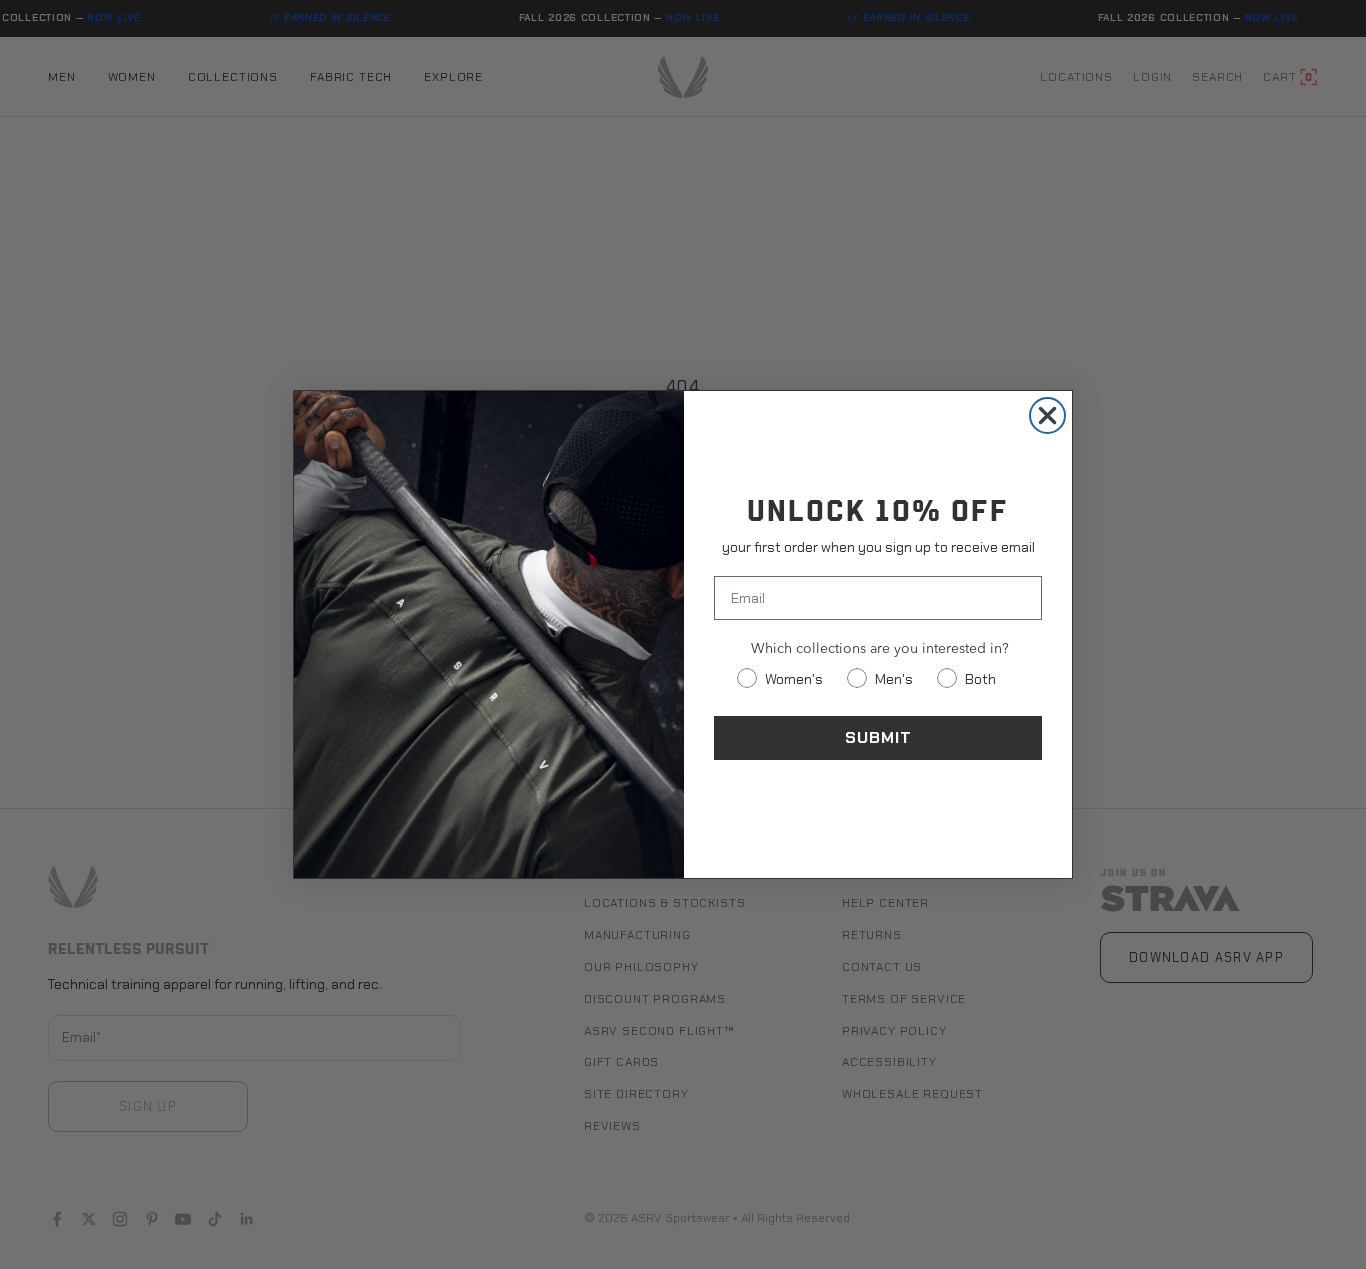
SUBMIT (878, 737)
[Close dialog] (1047, 415)
